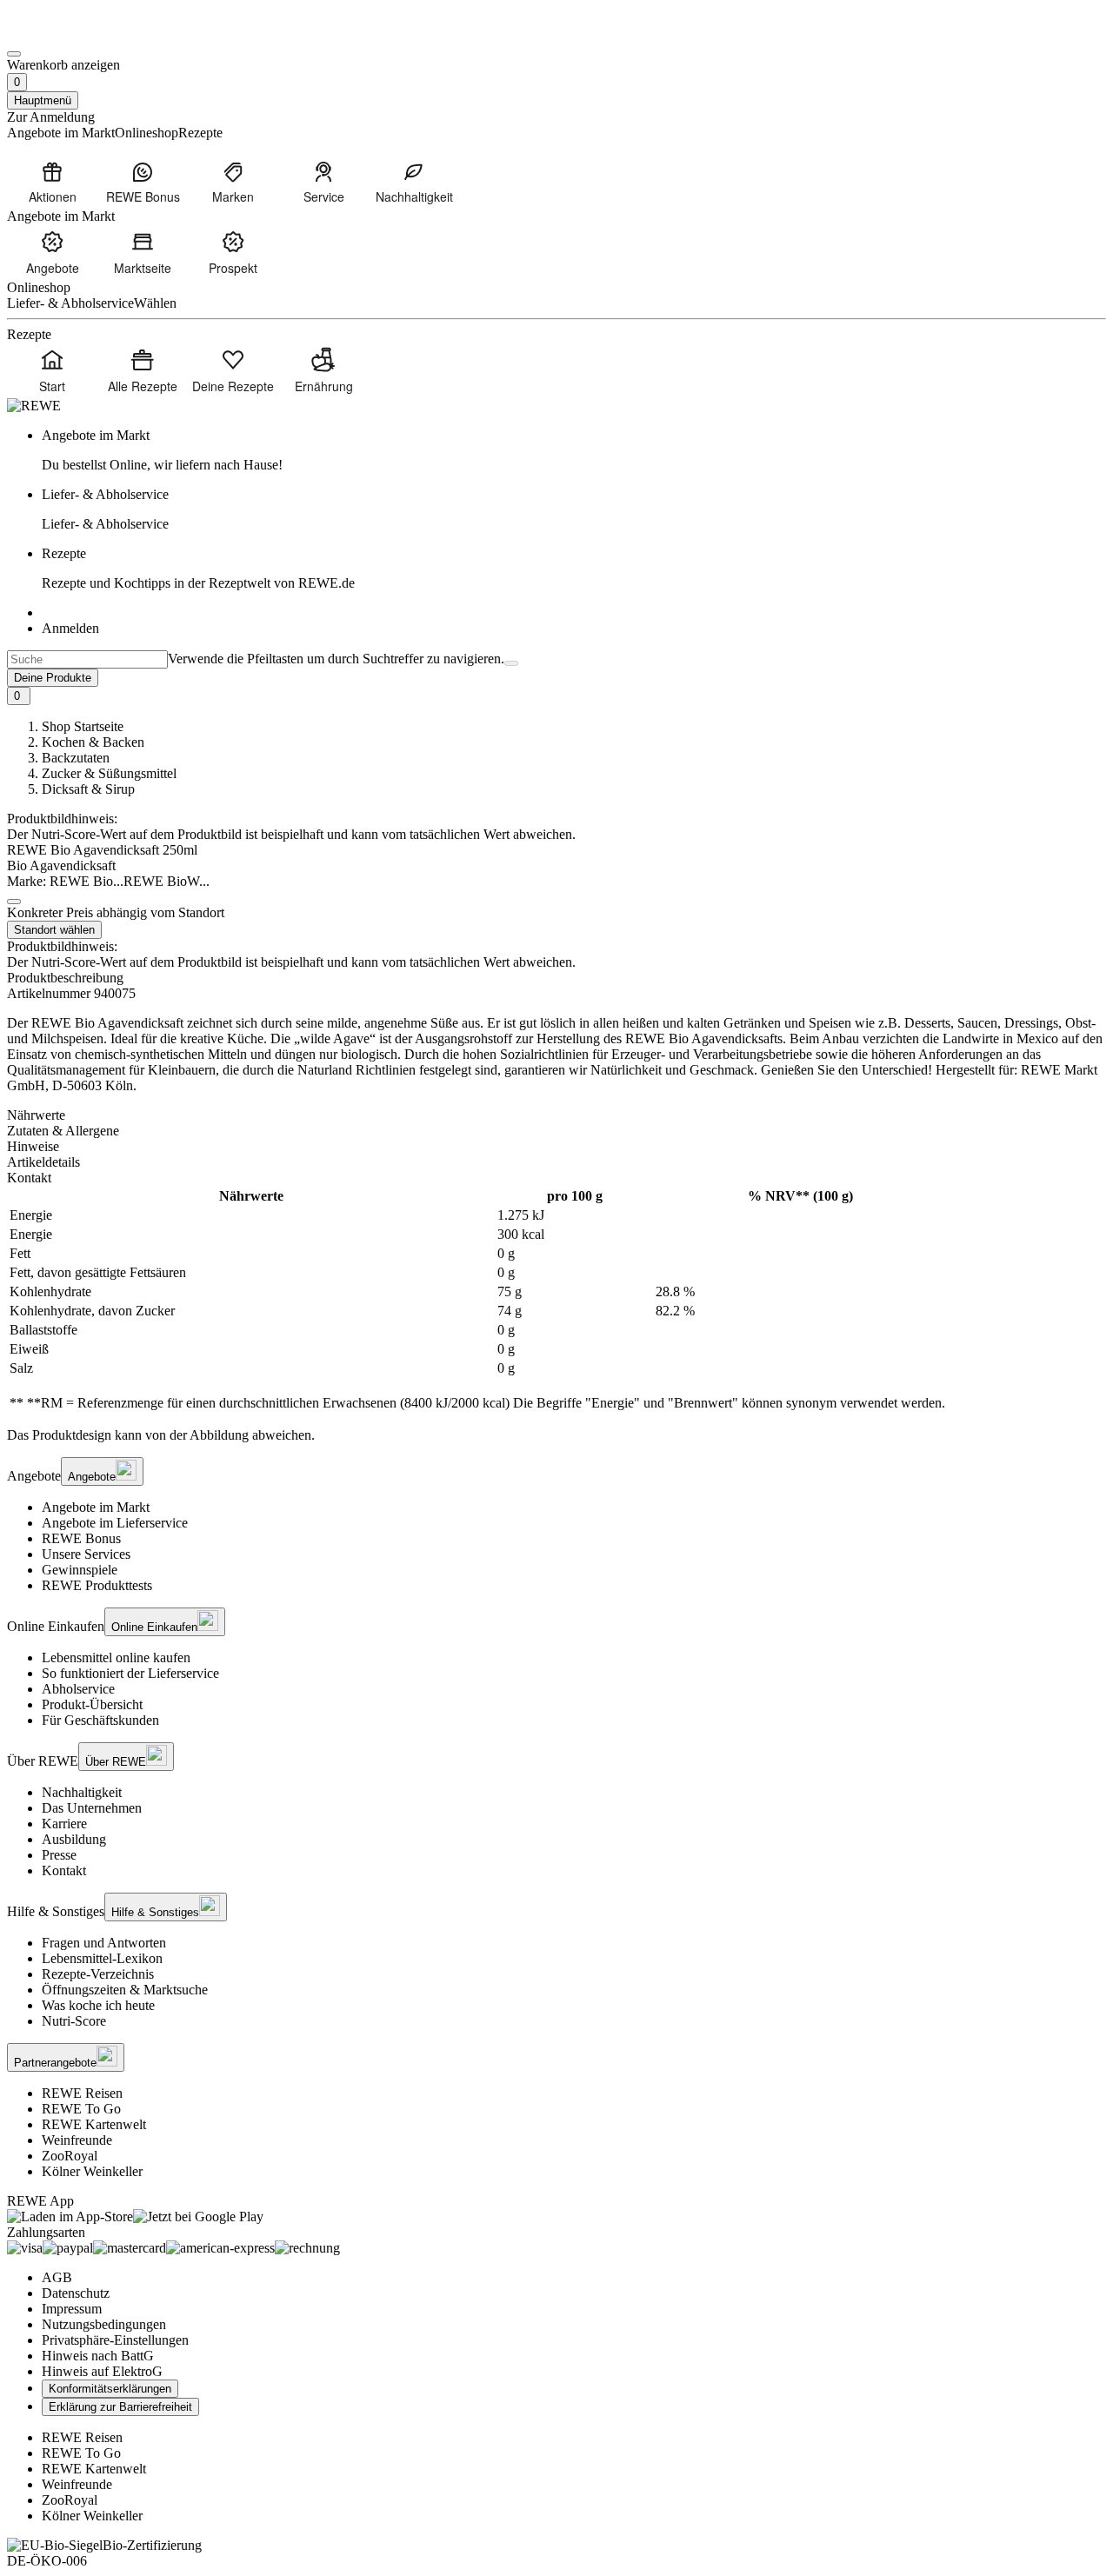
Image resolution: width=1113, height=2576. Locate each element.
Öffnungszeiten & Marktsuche (125, 1990)
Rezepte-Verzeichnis (98, 1974)
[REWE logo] (34, 406)
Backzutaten (76, 758)
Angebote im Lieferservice (115, 1523)
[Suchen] (511, 663)
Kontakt (64, 1870)
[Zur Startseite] (66, 33)
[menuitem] (52, 182)
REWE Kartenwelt (94, 2124)
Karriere (64, 1824)
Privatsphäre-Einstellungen (115, 2340)
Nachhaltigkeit (82, 1792)
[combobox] (87, 659)
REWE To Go (81, 2109)
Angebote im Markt (96, 1507)
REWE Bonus (81, 1538)
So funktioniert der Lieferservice (130, 1673)
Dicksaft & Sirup (88, 789)
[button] (14, 902)
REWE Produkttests (97, 1585)
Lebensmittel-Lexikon (102, 1958)
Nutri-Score (74, 2021)
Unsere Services (86, 1554)
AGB (57, 2277)
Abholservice (78, 1689)
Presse (59, 1855)
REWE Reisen (82, 2093)
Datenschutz (76, 2293)
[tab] (556, 1115)
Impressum (72, 2309)
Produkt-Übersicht (92, 1704)
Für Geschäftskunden (100, 1720)
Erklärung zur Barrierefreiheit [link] (120, 2407)
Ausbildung (74, 1839)
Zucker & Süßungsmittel (109, 773)
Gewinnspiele (80, 1570)
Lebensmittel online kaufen (116, 1657)
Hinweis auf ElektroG (102, 2371)
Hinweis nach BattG (98, 2356)
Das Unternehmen (92, 1808)
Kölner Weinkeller (92, 2171)
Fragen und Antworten (104, 1943)
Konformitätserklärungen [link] (110, 2389)
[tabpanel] (556, 1300)
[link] (574, 450)
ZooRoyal (70, 2156)
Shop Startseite (83, 726)
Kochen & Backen (93, 742)
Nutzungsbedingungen (104, 2324)
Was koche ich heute (98, 2005)
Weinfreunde (77, 2140)
